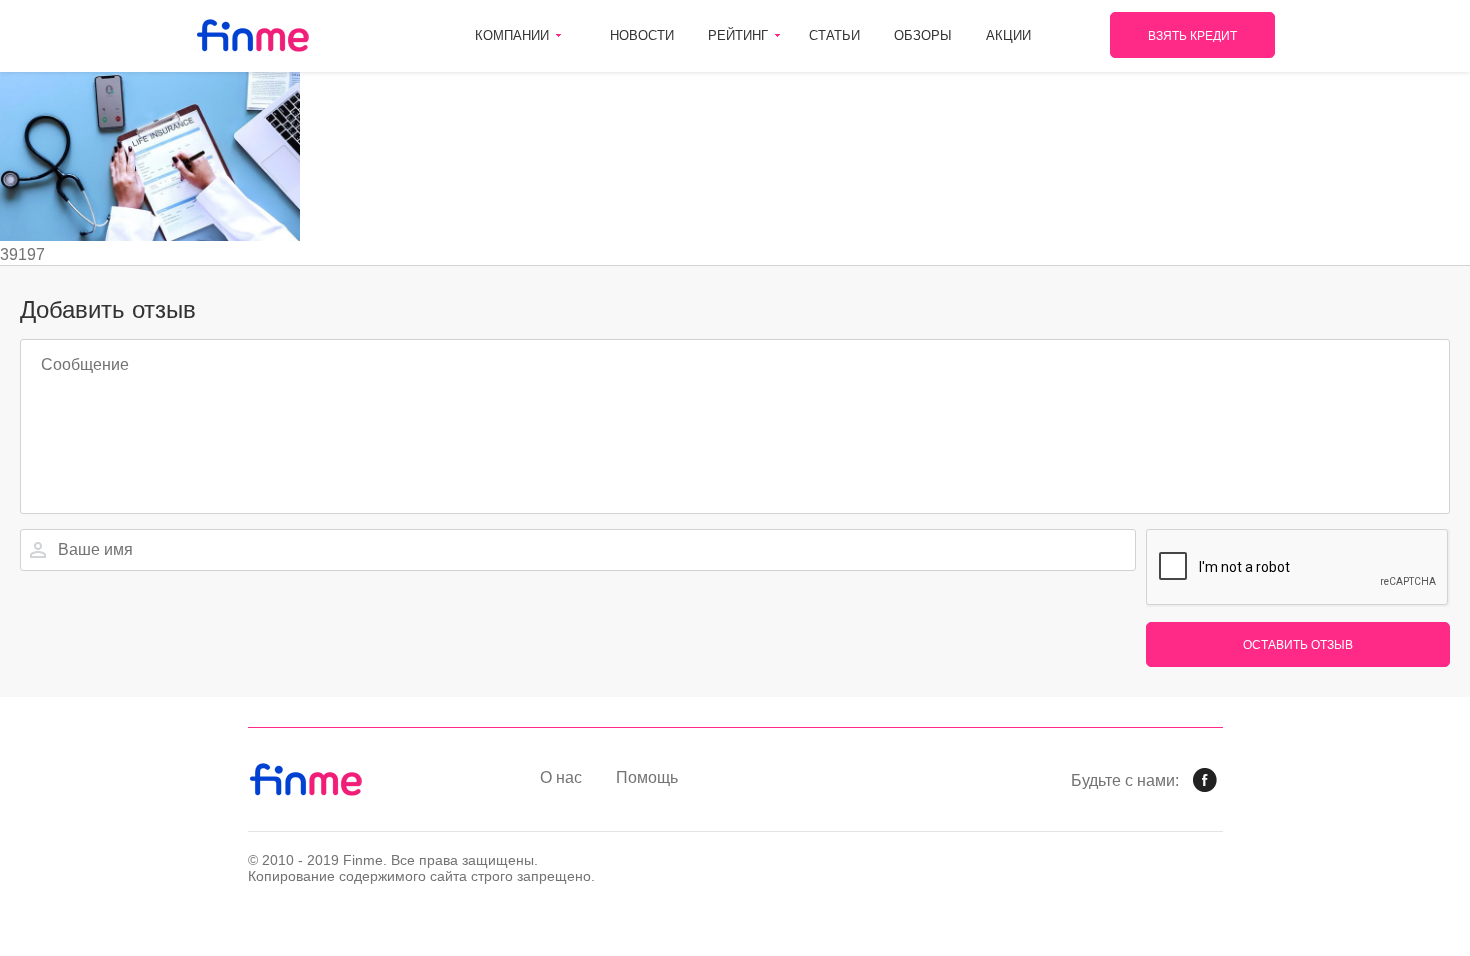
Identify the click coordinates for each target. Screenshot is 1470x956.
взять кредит (1192, 36)
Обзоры (923, 35)
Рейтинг (738, 35)
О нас (561, 777)
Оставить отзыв (1298, 645)
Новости (642, 35)
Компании (512, 35)
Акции (1008, 35)
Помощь (647, 777)
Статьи (834, 35)
